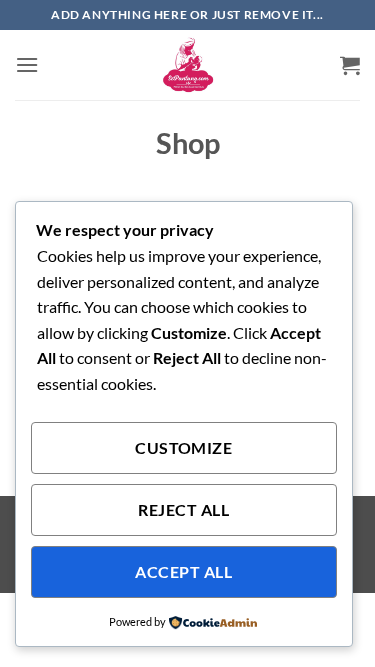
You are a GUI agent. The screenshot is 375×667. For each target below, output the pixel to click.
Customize (183, 448)
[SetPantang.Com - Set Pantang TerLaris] (188, 65)
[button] (27, 64)
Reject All (183, 510)
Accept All (183, 572)
